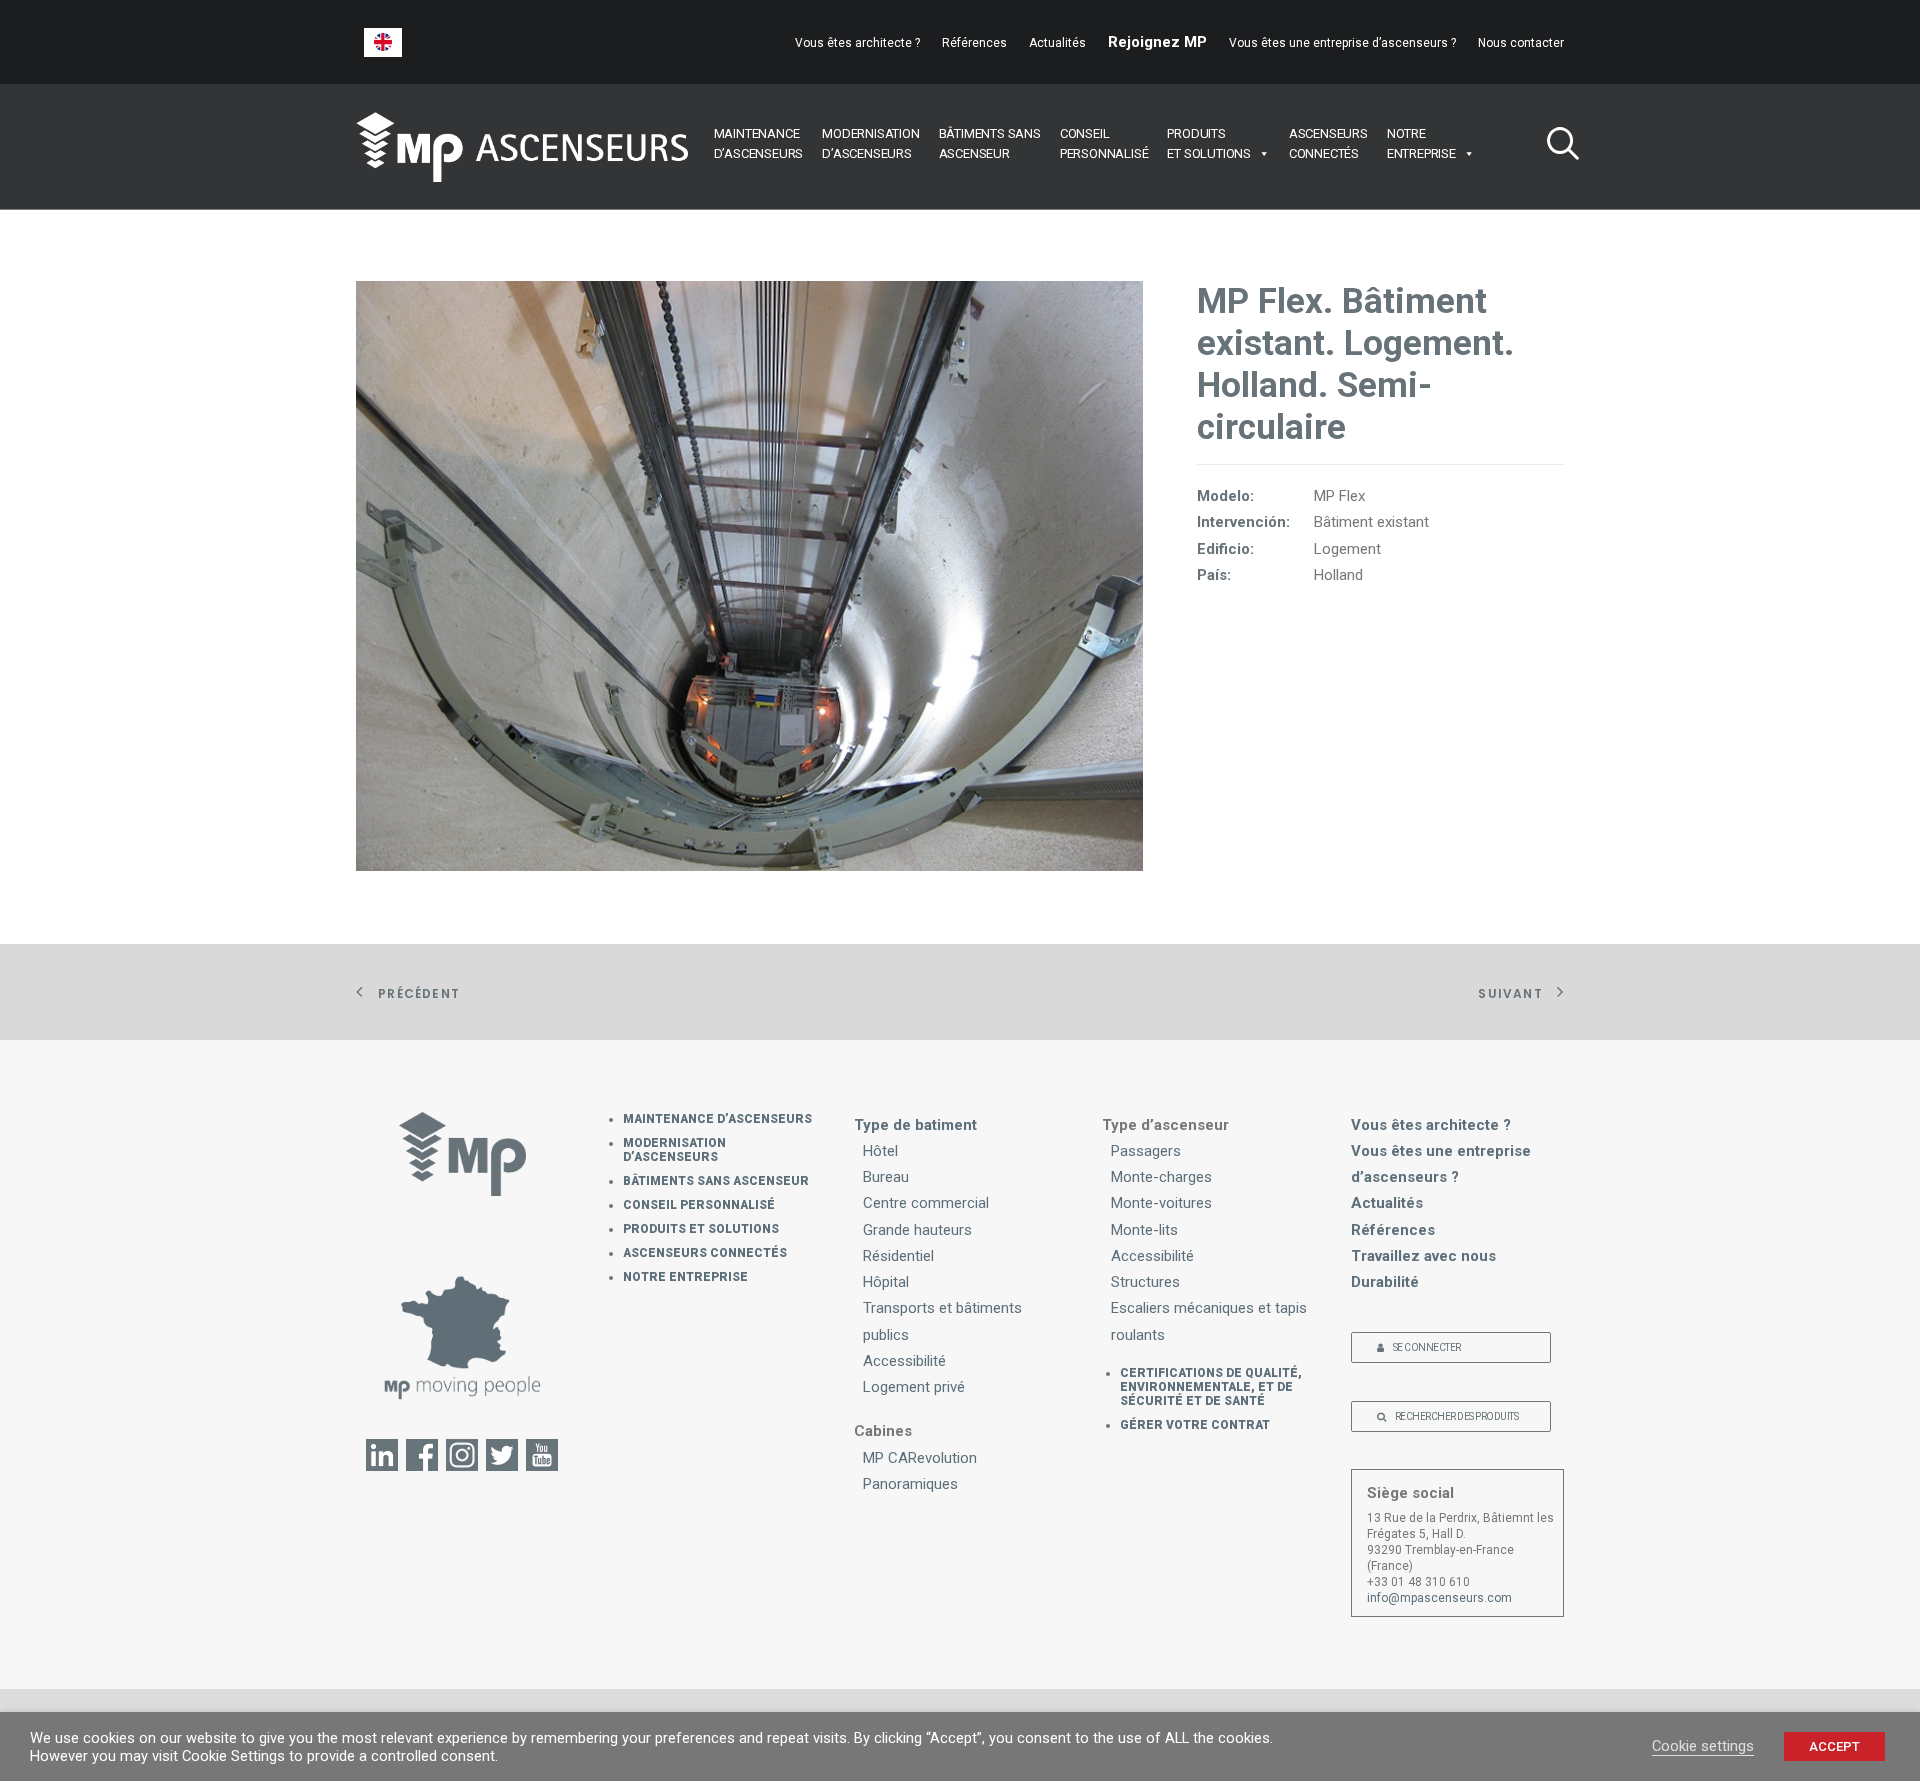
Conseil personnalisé (699, 1205)
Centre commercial (926, 1203)
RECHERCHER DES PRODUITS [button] (1457, 1416)
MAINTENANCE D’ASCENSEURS (717, 1119)
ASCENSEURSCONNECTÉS (1328, 143)
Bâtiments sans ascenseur (716, 1181)
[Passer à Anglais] (383, 42)
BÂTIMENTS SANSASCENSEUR (990, 143)
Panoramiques (910, 1484)
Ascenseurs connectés (705, 1253)
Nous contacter (1521, 43)
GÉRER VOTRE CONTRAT (1195, 1425)
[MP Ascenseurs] (522, 147)
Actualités (1057, 43)
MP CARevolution (920, 1458)
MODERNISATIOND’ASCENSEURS (870, 143)
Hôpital (886, 1282)
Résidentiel (898, 1256)
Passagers (1146, 1151)
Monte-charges (1161, 1177)
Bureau (886, 1177)
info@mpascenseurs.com (1439, 1598)
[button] (1555, 146)
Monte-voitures (1161, 1203)
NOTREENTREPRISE (1421, 143)
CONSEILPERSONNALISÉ (1104, 143)
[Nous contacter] (463, 1337)
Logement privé (914, 1387)
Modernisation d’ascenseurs (674, 1150)
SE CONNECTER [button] (1427, 1347)
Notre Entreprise (685, 1277)
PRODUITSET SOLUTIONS (1209, 143)
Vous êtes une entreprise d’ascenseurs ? (1342, 43)
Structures (1145, 1282)
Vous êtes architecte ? (857, 43)
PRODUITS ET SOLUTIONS (701, 1229)
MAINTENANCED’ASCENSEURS (759, 143)
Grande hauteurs (917, 1230)
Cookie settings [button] (1703, 1746)
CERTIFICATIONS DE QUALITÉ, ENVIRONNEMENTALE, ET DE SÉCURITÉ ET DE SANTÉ (1211, 1387)
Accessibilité (904, 1361)
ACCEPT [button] (1834, 1746)
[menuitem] (862, 43)
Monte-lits (1144, 1230)
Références (974, 43)
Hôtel (880, 1151)
